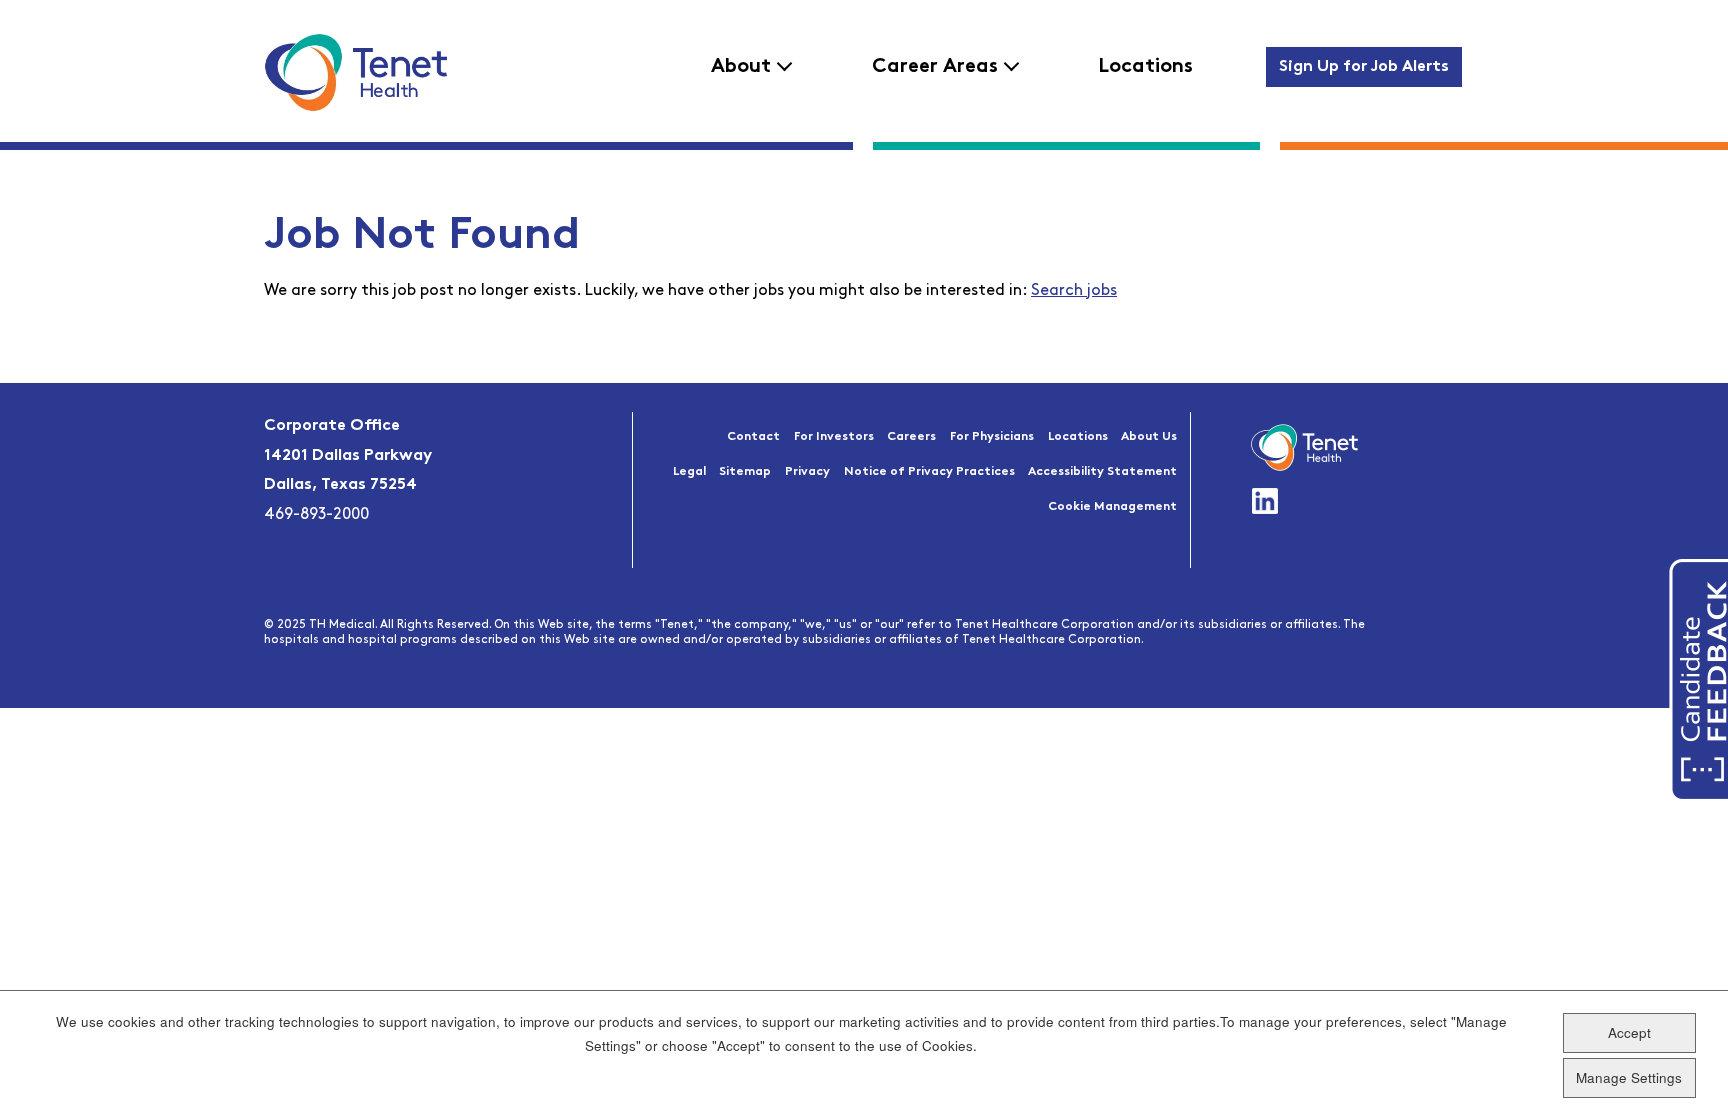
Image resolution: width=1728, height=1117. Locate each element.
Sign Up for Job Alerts (1364, 67)
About (741, 67)
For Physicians (992, 437)
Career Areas (935, 67)
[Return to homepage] (355, 72)
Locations (1145, 67)
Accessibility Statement (1102, 472)
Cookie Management (1112, 507)
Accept (1629, 1032)
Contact (753, 437)
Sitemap (745, 472)
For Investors (834, 437)
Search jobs (1074, 291)
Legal (689, 472)
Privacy (807, 472)
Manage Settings (1629, 1077)
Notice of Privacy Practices (929, 472)
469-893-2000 (316, 515)
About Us (1149, 437)
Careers (911, 437)
